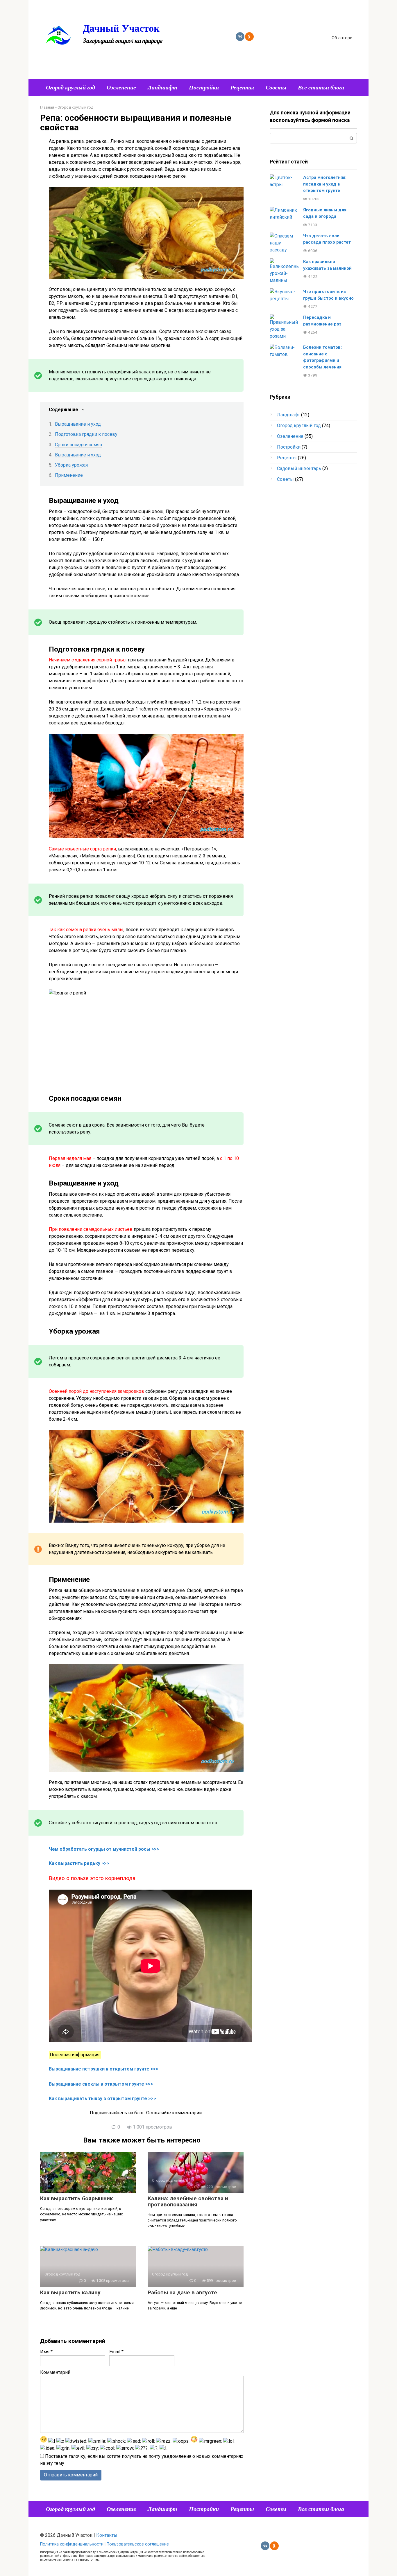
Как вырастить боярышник (76, 2198)
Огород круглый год (70, 87)
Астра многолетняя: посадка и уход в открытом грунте (325, 184)
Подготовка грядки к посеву (86, 434)
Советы (276, 87)
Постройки (204, 87)
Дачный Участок (121, 28)
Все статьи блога (321, 87)
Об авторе (342, 38)
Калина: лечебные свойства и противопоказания (188, 2201)
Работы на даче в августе (182, 2292)
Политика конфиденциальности (72, 2544)
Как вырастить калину (70, 2292)
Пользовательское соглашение (138, 2544)
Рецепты (242, 87)
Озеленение (121, 87)
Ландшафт (162, 87)
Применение (69, 475)
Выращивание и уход (78, 424)
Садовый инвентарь (299, 468)
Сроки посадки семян (78, 445)
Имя (46, 2352)
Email (116, 2352)
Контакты (107, 2535)
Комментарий (55, 2372)
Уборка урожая (71, 465)
